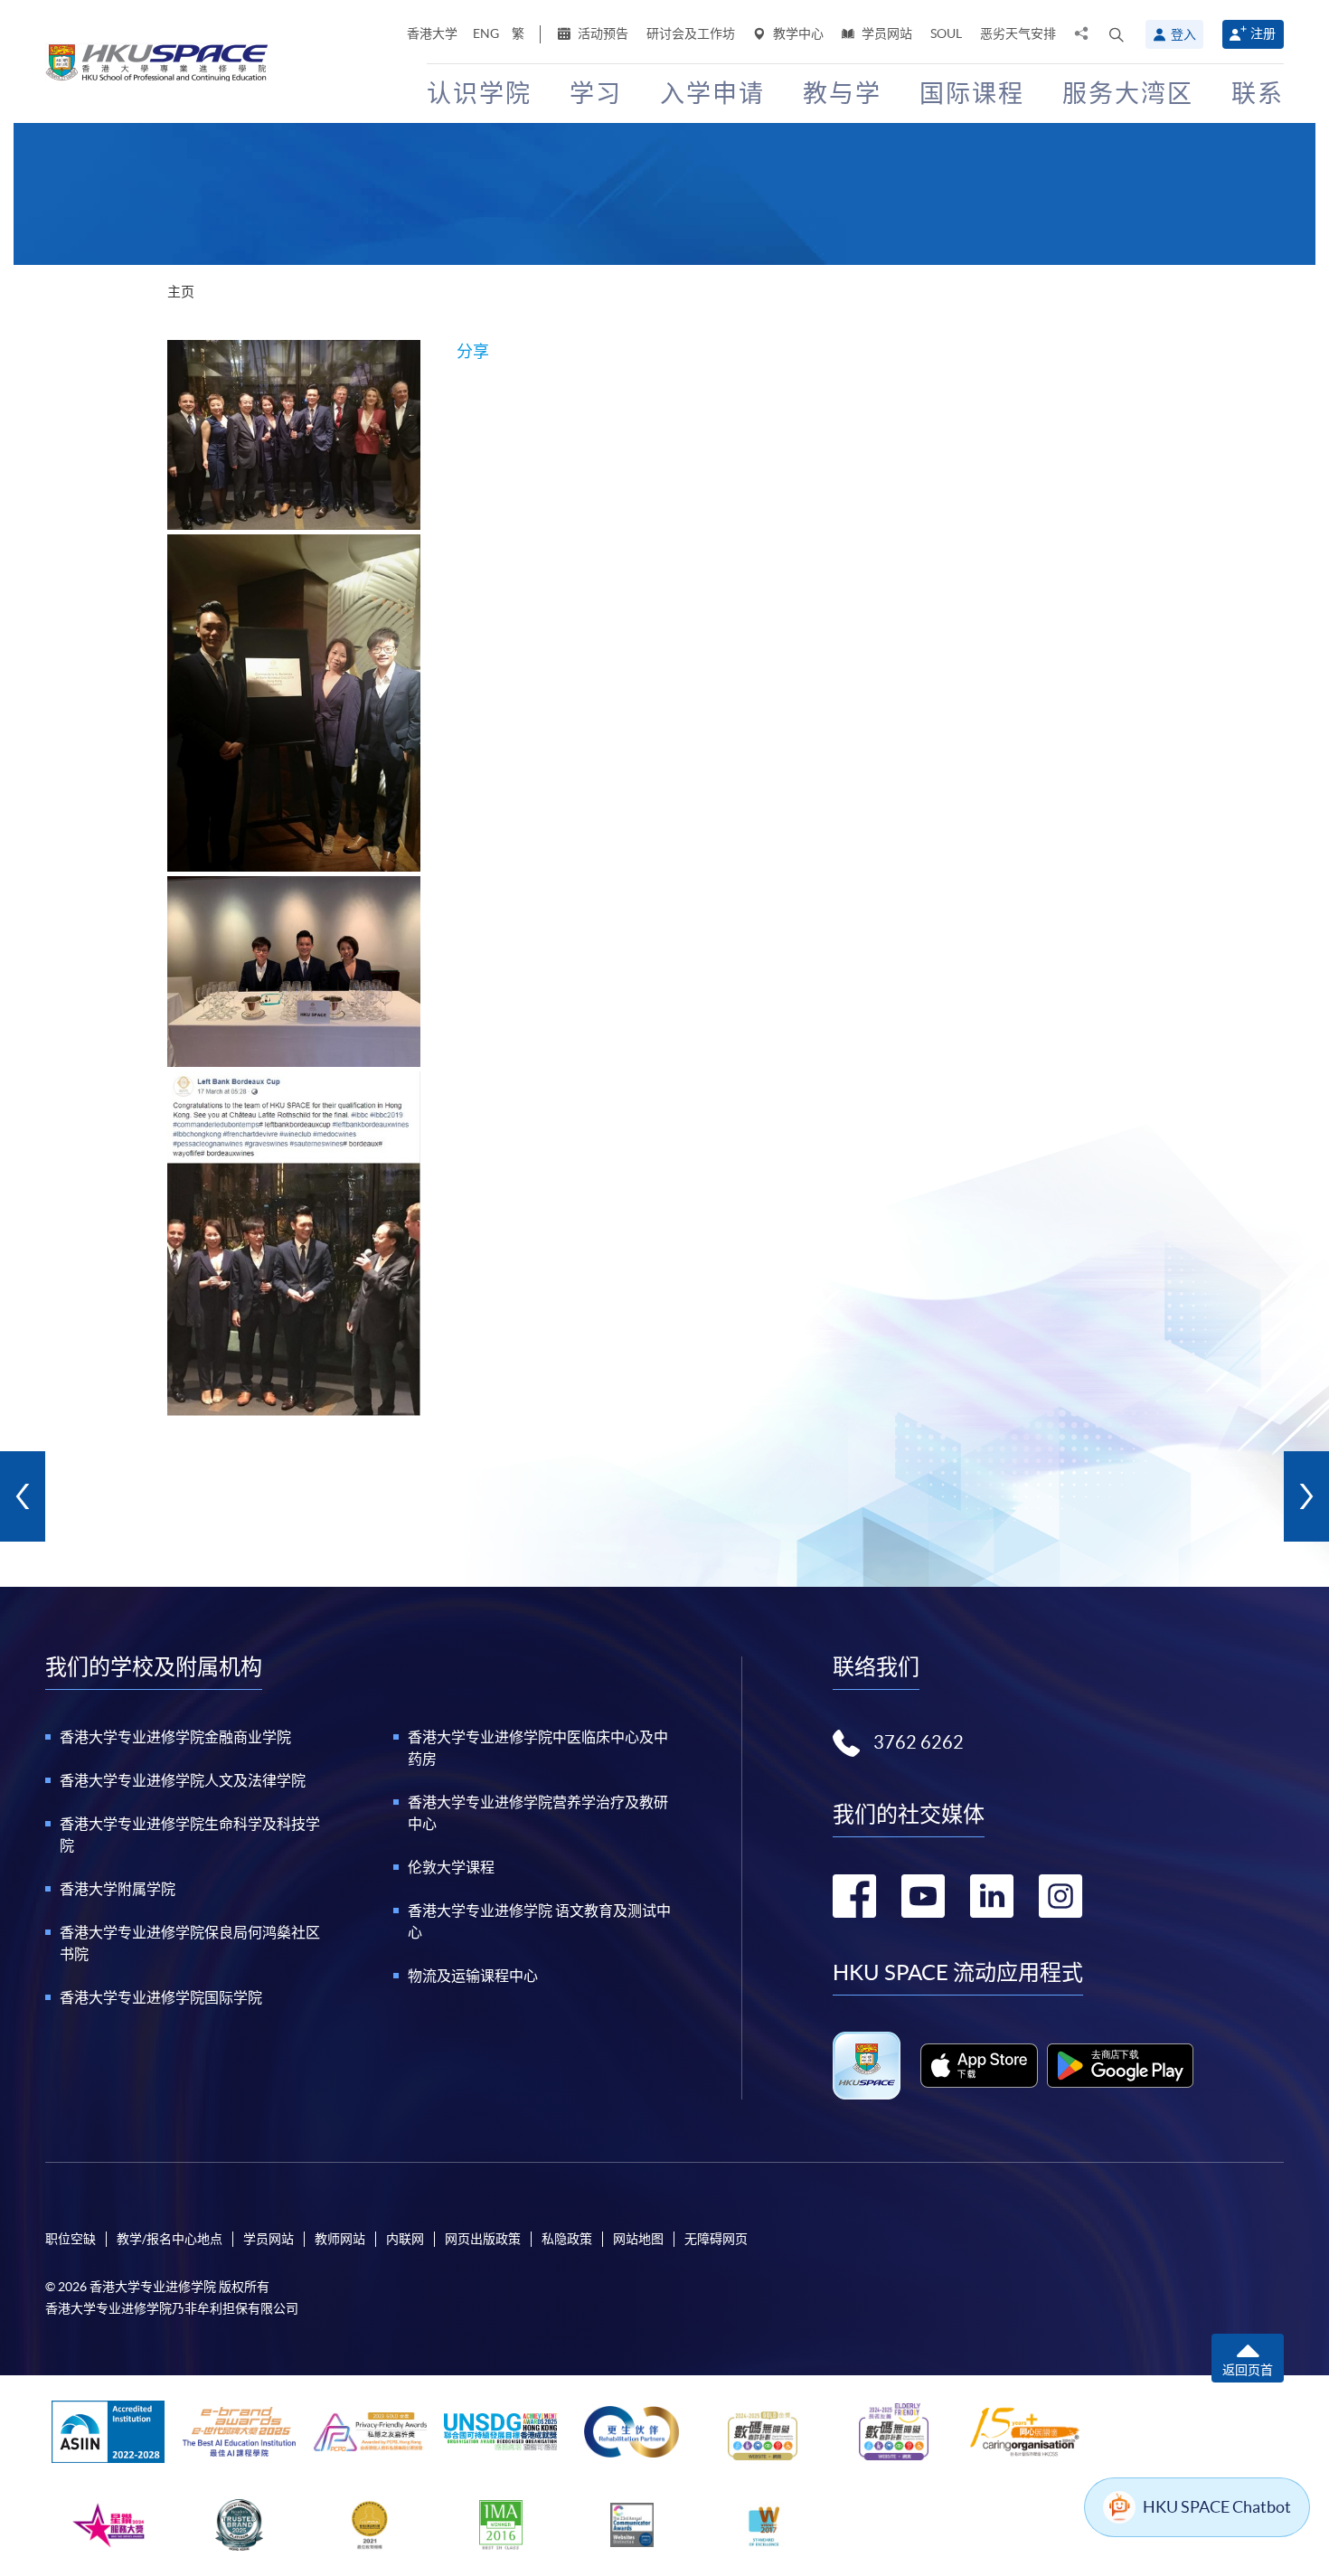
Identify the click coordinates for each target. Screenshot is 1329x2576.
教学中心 (797, 33)
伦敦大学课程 (451, 1867)
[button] (1117, 34)
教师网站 (340, 2239)
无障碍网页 (716, 2239)
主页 (181, 292)
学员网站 (886, 33)
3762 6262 (919, 1742)
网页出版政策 (483, 2239)
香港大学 (432, 33)
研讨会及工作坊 (691, 33)
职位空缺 (71, 2239)
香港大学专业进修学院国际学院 (161, 1997)
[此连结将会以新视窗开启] (980, 2065)
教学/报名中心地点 (170, 2239)
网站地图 (638, 2239)
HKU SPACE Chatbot (1217, 2507)
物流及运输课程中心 (473, 1976)
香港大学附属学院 (118, 1889)
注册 (1263, 33)
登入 (1183, 34)
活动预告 (602, 33)
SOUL (946, 33)
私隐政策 (567, 2239)
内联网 (405, 2239)
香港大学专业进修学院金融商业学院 (175, 1737)
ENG (486, 33)
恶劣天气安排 (1018, 33)
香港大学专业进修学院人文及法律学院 (183, 1780)
